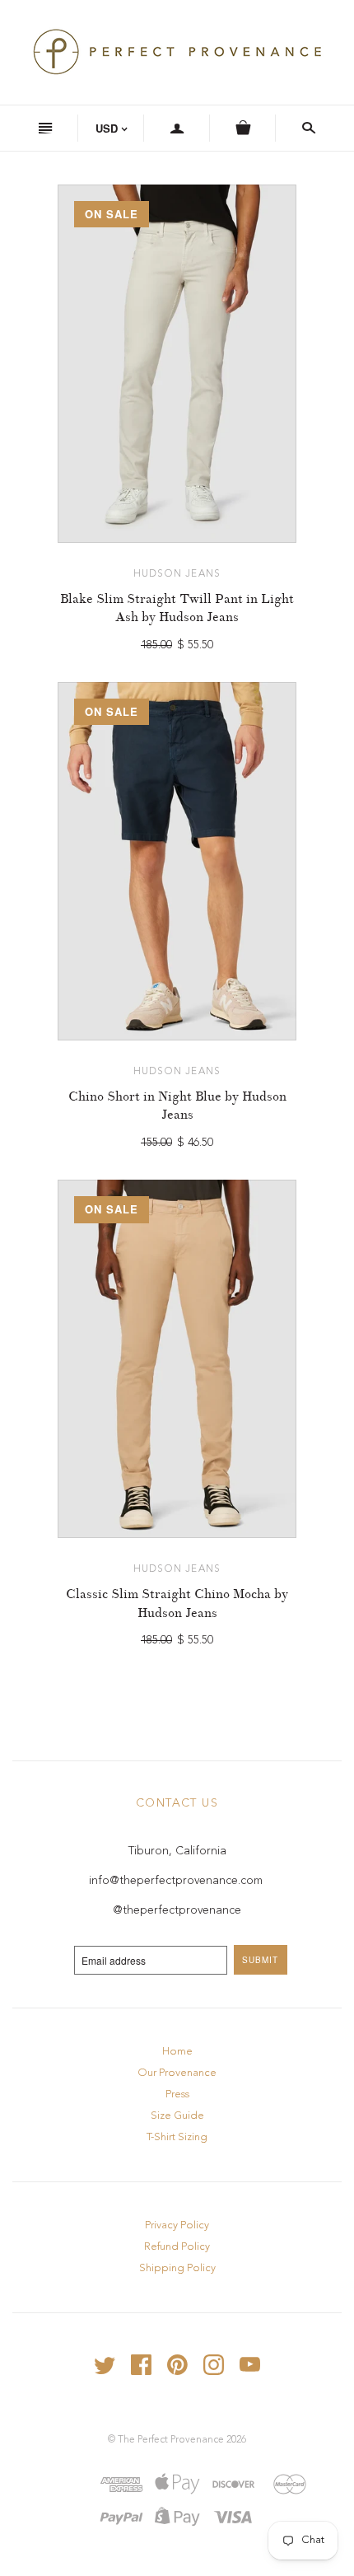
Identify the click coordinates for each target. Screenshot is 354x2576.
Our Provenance (177, 2073)
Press (177, 2094)
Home (177, 2052)
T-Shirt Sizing (177, 2137)
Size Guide (177, 2116)
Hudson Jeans (177, 574)
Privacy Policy (177, 2225)
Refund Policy (177, 2247)
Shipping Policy (177, 2268)
